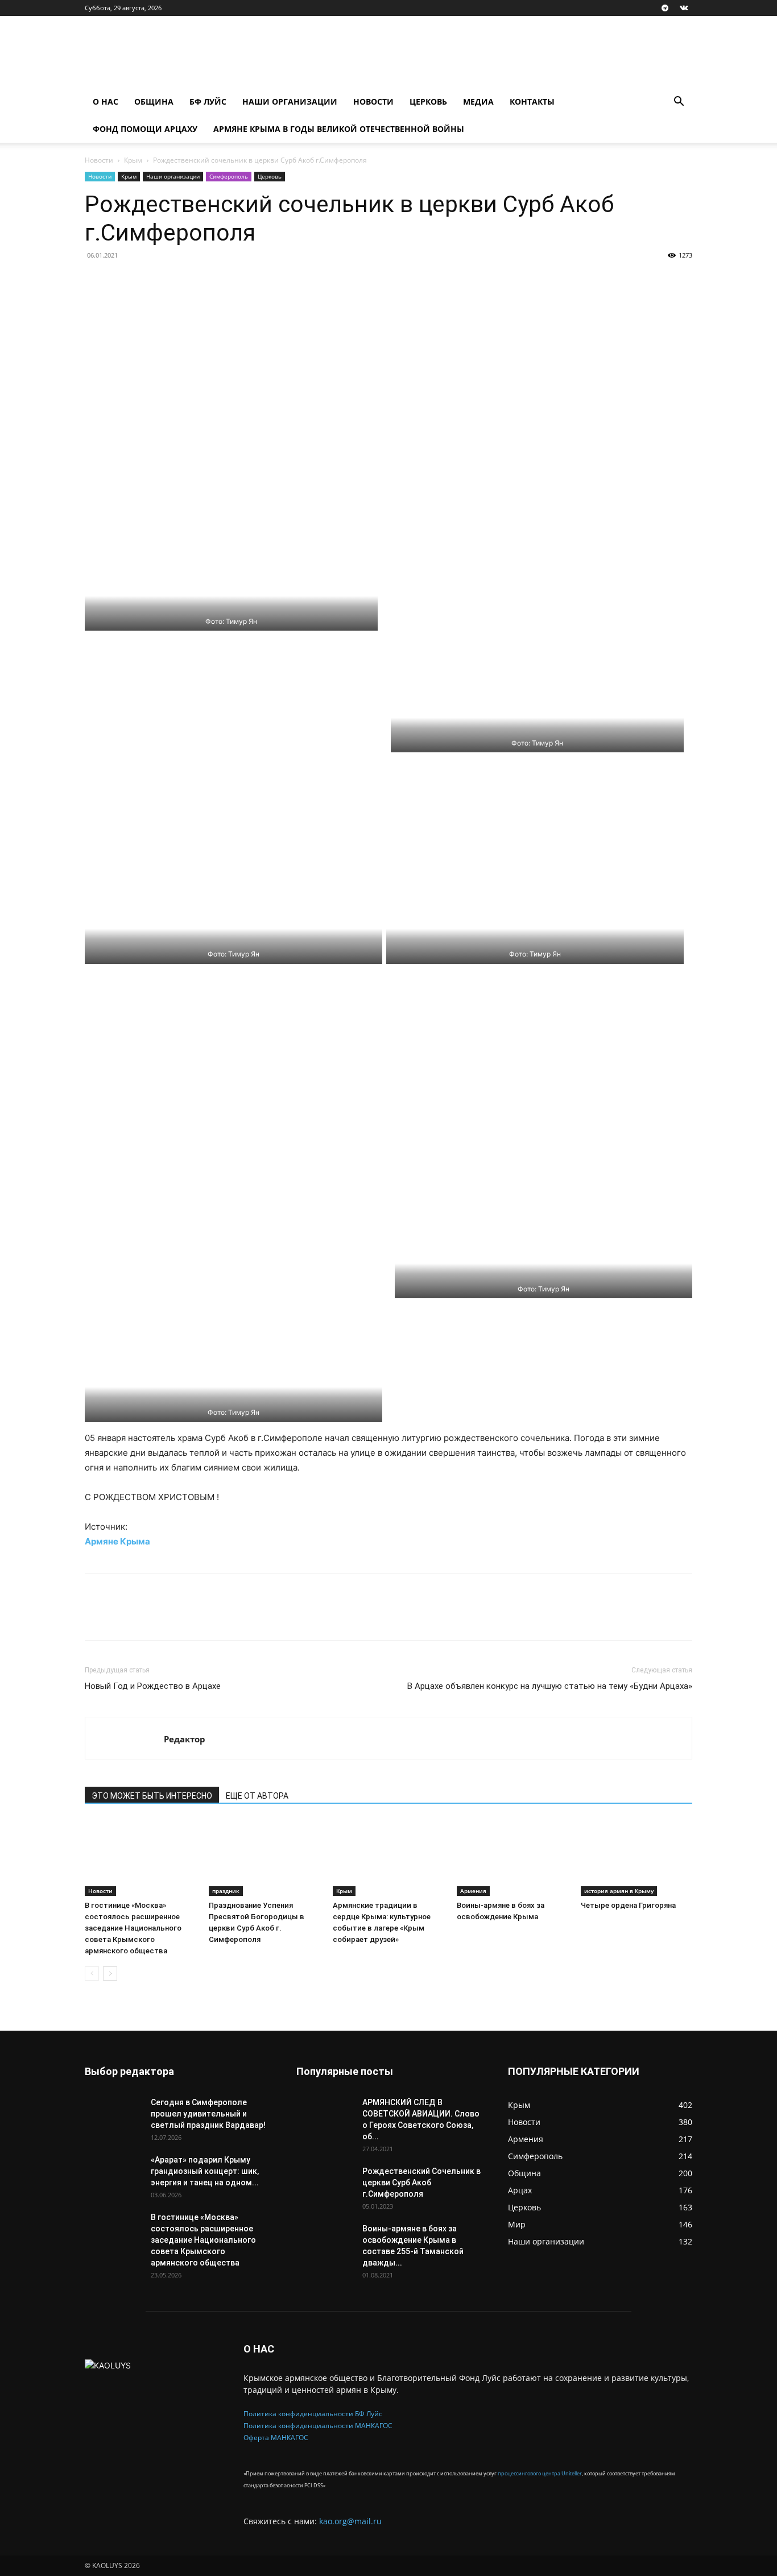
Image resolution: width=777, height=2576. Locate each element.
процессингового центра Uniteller (540, 2473)
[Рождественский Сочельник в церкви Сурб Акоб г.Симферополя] (325, 2185)
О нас (106, 102)
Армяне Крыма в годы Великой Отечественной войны (339, 129)
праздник (226, 1891)
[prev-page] (92, 1974)
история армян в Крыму (619, 1891)
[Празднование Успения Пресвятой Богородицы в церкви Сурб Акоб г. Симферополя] (264, 1858)
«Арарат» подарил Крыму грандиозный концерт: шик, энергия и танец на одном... (205, 2171)
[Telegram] (665, 8)
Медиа (478, 102)
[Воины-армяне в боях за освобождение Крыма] (513, 1858)
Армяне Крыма (117, 1541)
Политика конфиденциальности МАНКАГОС (318, 2426)
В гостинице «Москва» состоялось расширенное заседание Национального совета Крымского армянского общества (133, 1928)
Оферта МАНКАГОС (276, 2438)
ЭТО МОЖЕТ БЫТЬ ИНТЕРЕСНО (152, 1796)
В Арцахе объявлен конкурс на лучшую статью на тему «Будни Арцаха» (550, 1686)
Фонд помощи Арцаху (145, 129)
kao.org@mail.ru (350, 2521)
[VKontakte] (684, 8)
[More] (239, 281)
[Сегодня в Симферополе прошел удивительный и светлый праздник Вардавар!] (113, 2117)
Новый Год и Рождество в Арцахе (153, 1686)
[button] (679, 103)
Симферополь (229, 176)
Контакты (532, 102)
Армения (473, 1891)
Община (154, 102)
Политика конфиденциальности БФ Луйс (313, 2414)
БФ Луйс (208, 102)
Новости (373, 102)
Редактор (185, 1739)
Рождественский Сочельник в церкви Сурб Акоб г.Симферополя (421, 2182)
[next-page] (110, 1974)
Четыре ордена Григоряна (628, 1905)
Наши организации (290, 102)
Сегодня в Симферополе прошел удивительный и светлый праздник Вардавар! (208, 2114)
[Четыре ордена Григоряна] (637, 1858)
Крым (133, 160)
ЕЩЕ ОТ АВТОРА (257, 1796)
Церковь (428, 102)
